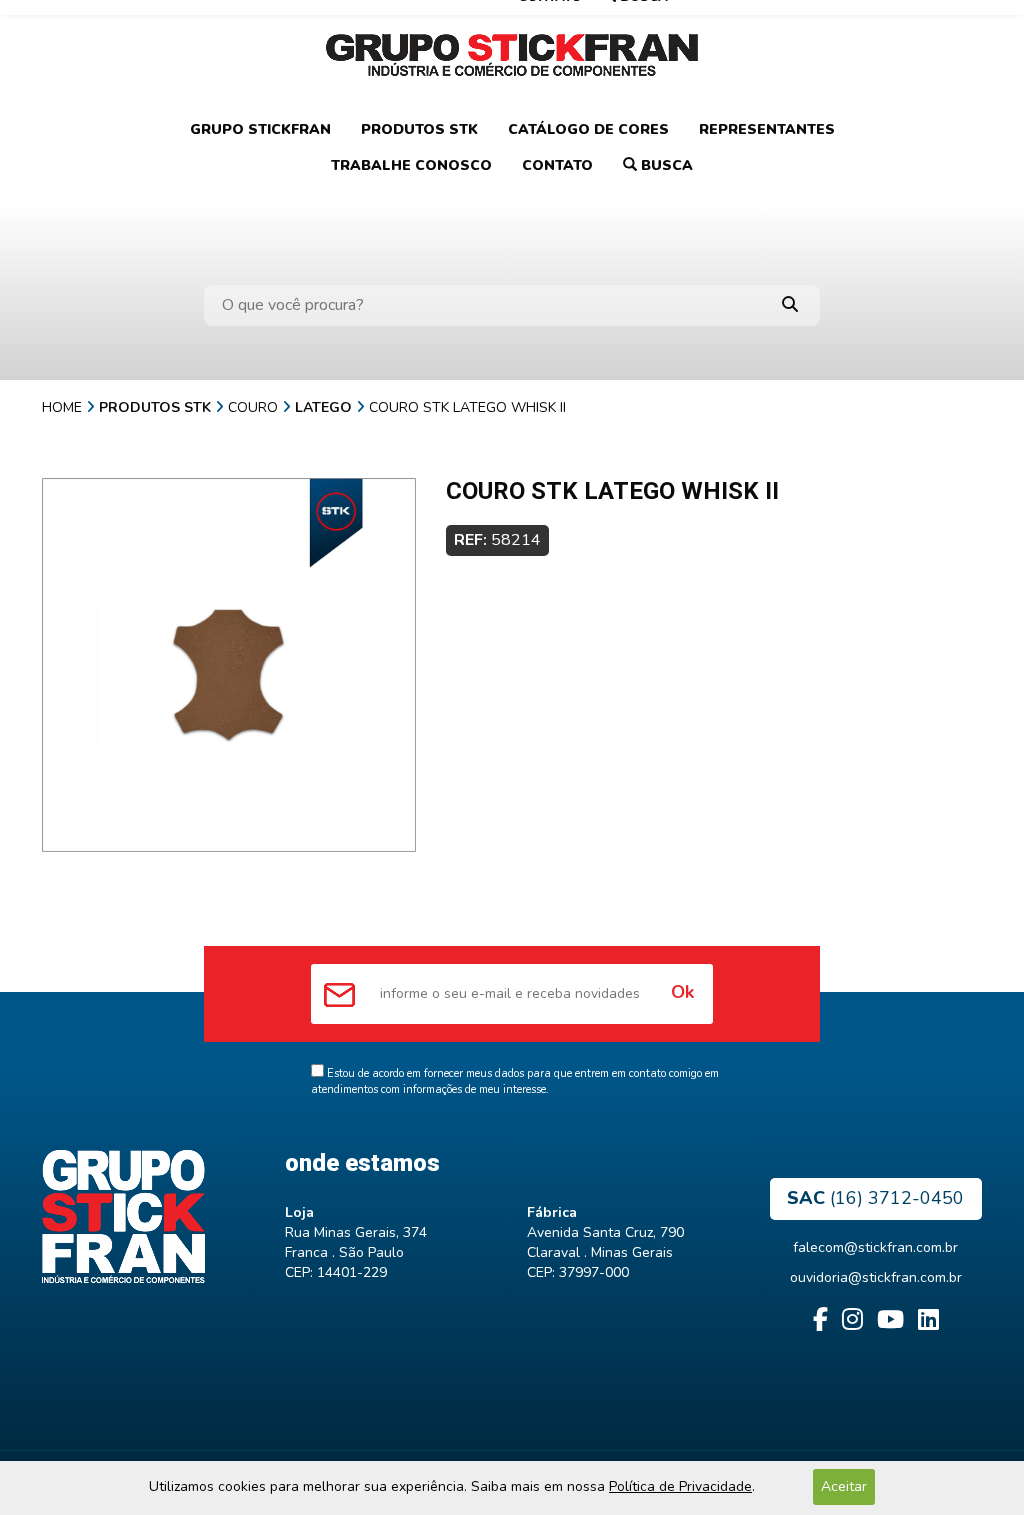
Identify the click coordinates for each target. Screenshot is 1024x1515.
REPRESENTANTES (767, 129)
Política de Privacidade (680, 1486)
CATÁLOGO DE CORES (588, 129)
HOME (62, 407)
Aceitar (844, 1486)
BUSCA (665, 165)
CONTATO (557, 165)
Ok (682, 992)
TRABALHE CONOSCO (411, 165)
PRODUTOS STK (419, 129)
